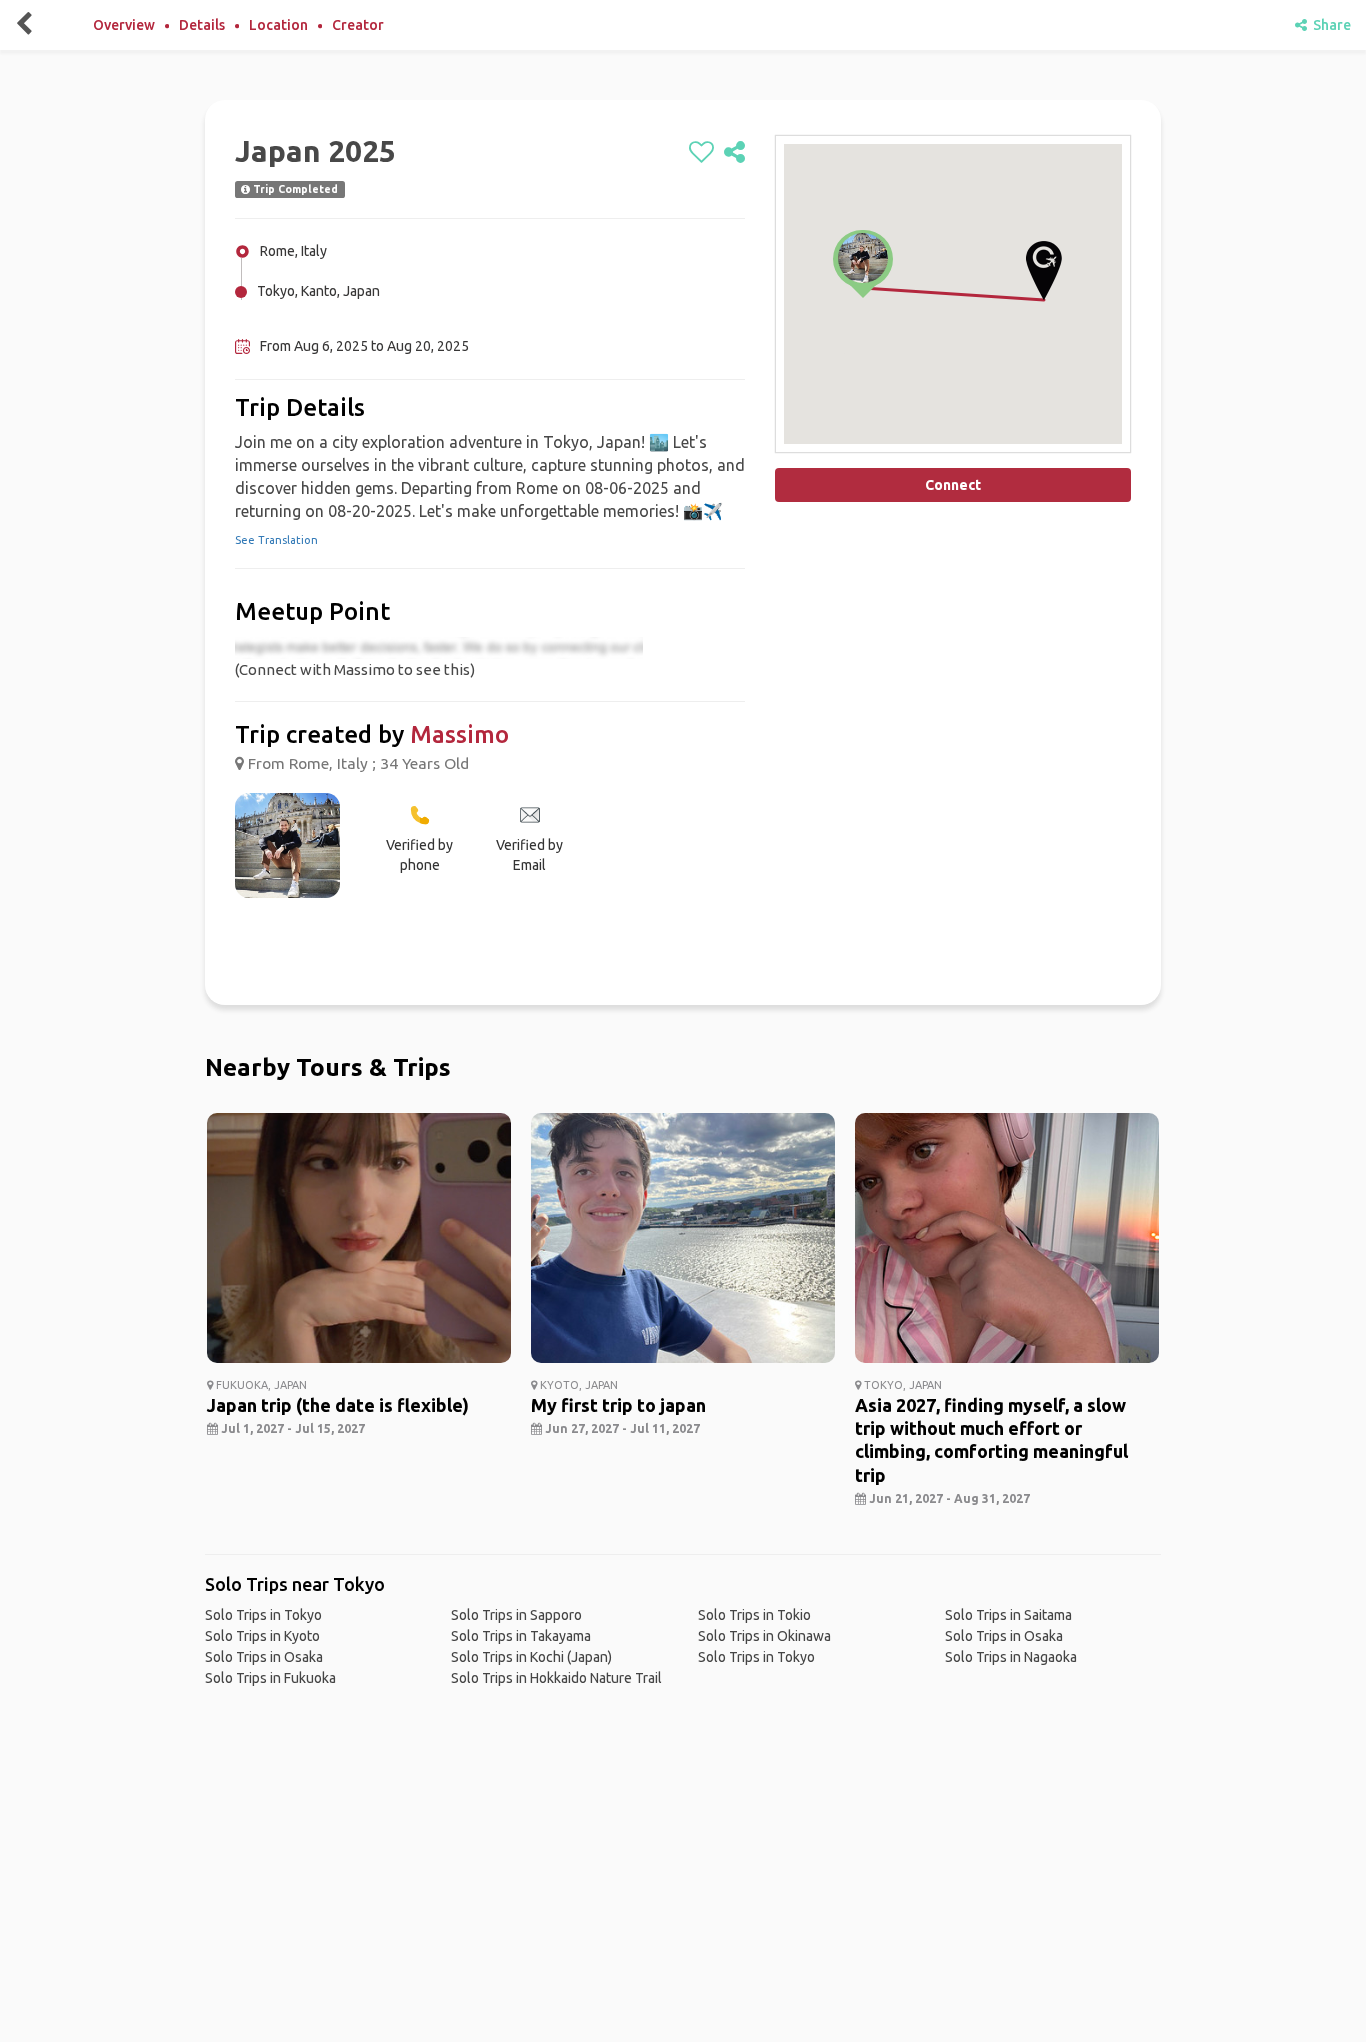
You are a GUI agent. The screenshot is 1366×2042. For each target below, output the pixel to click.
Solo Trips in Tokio (754, 1615)
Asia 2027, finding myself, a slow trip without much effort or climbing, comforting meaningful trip (991, 1440)
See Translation (276, 540)
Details (202, 25)
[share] (734, 153)
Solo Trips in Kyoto (262, 1636)
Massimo (459, 734)
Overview (124, 25)
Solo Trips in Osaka (264, 1657)
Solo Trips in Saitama (1008, 1615)
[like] (701, 153)
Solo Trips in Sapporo (516, 1615)
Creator (358, 25)
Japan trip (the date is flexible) (338, 1405)
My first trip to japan (618, 1405)
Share (1329, 25)
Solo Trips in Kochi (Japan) (531, 1657)
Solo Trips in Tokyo (263, 1615)
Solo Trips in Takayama (521, 1636)
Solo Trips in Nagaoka (1011, 1657)
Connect (953, 485)
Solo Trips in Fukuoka (270, 1678)
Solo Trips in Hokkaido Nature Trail (556, 1678)
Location (278, 25)
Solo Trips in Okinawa (764, 1636)
